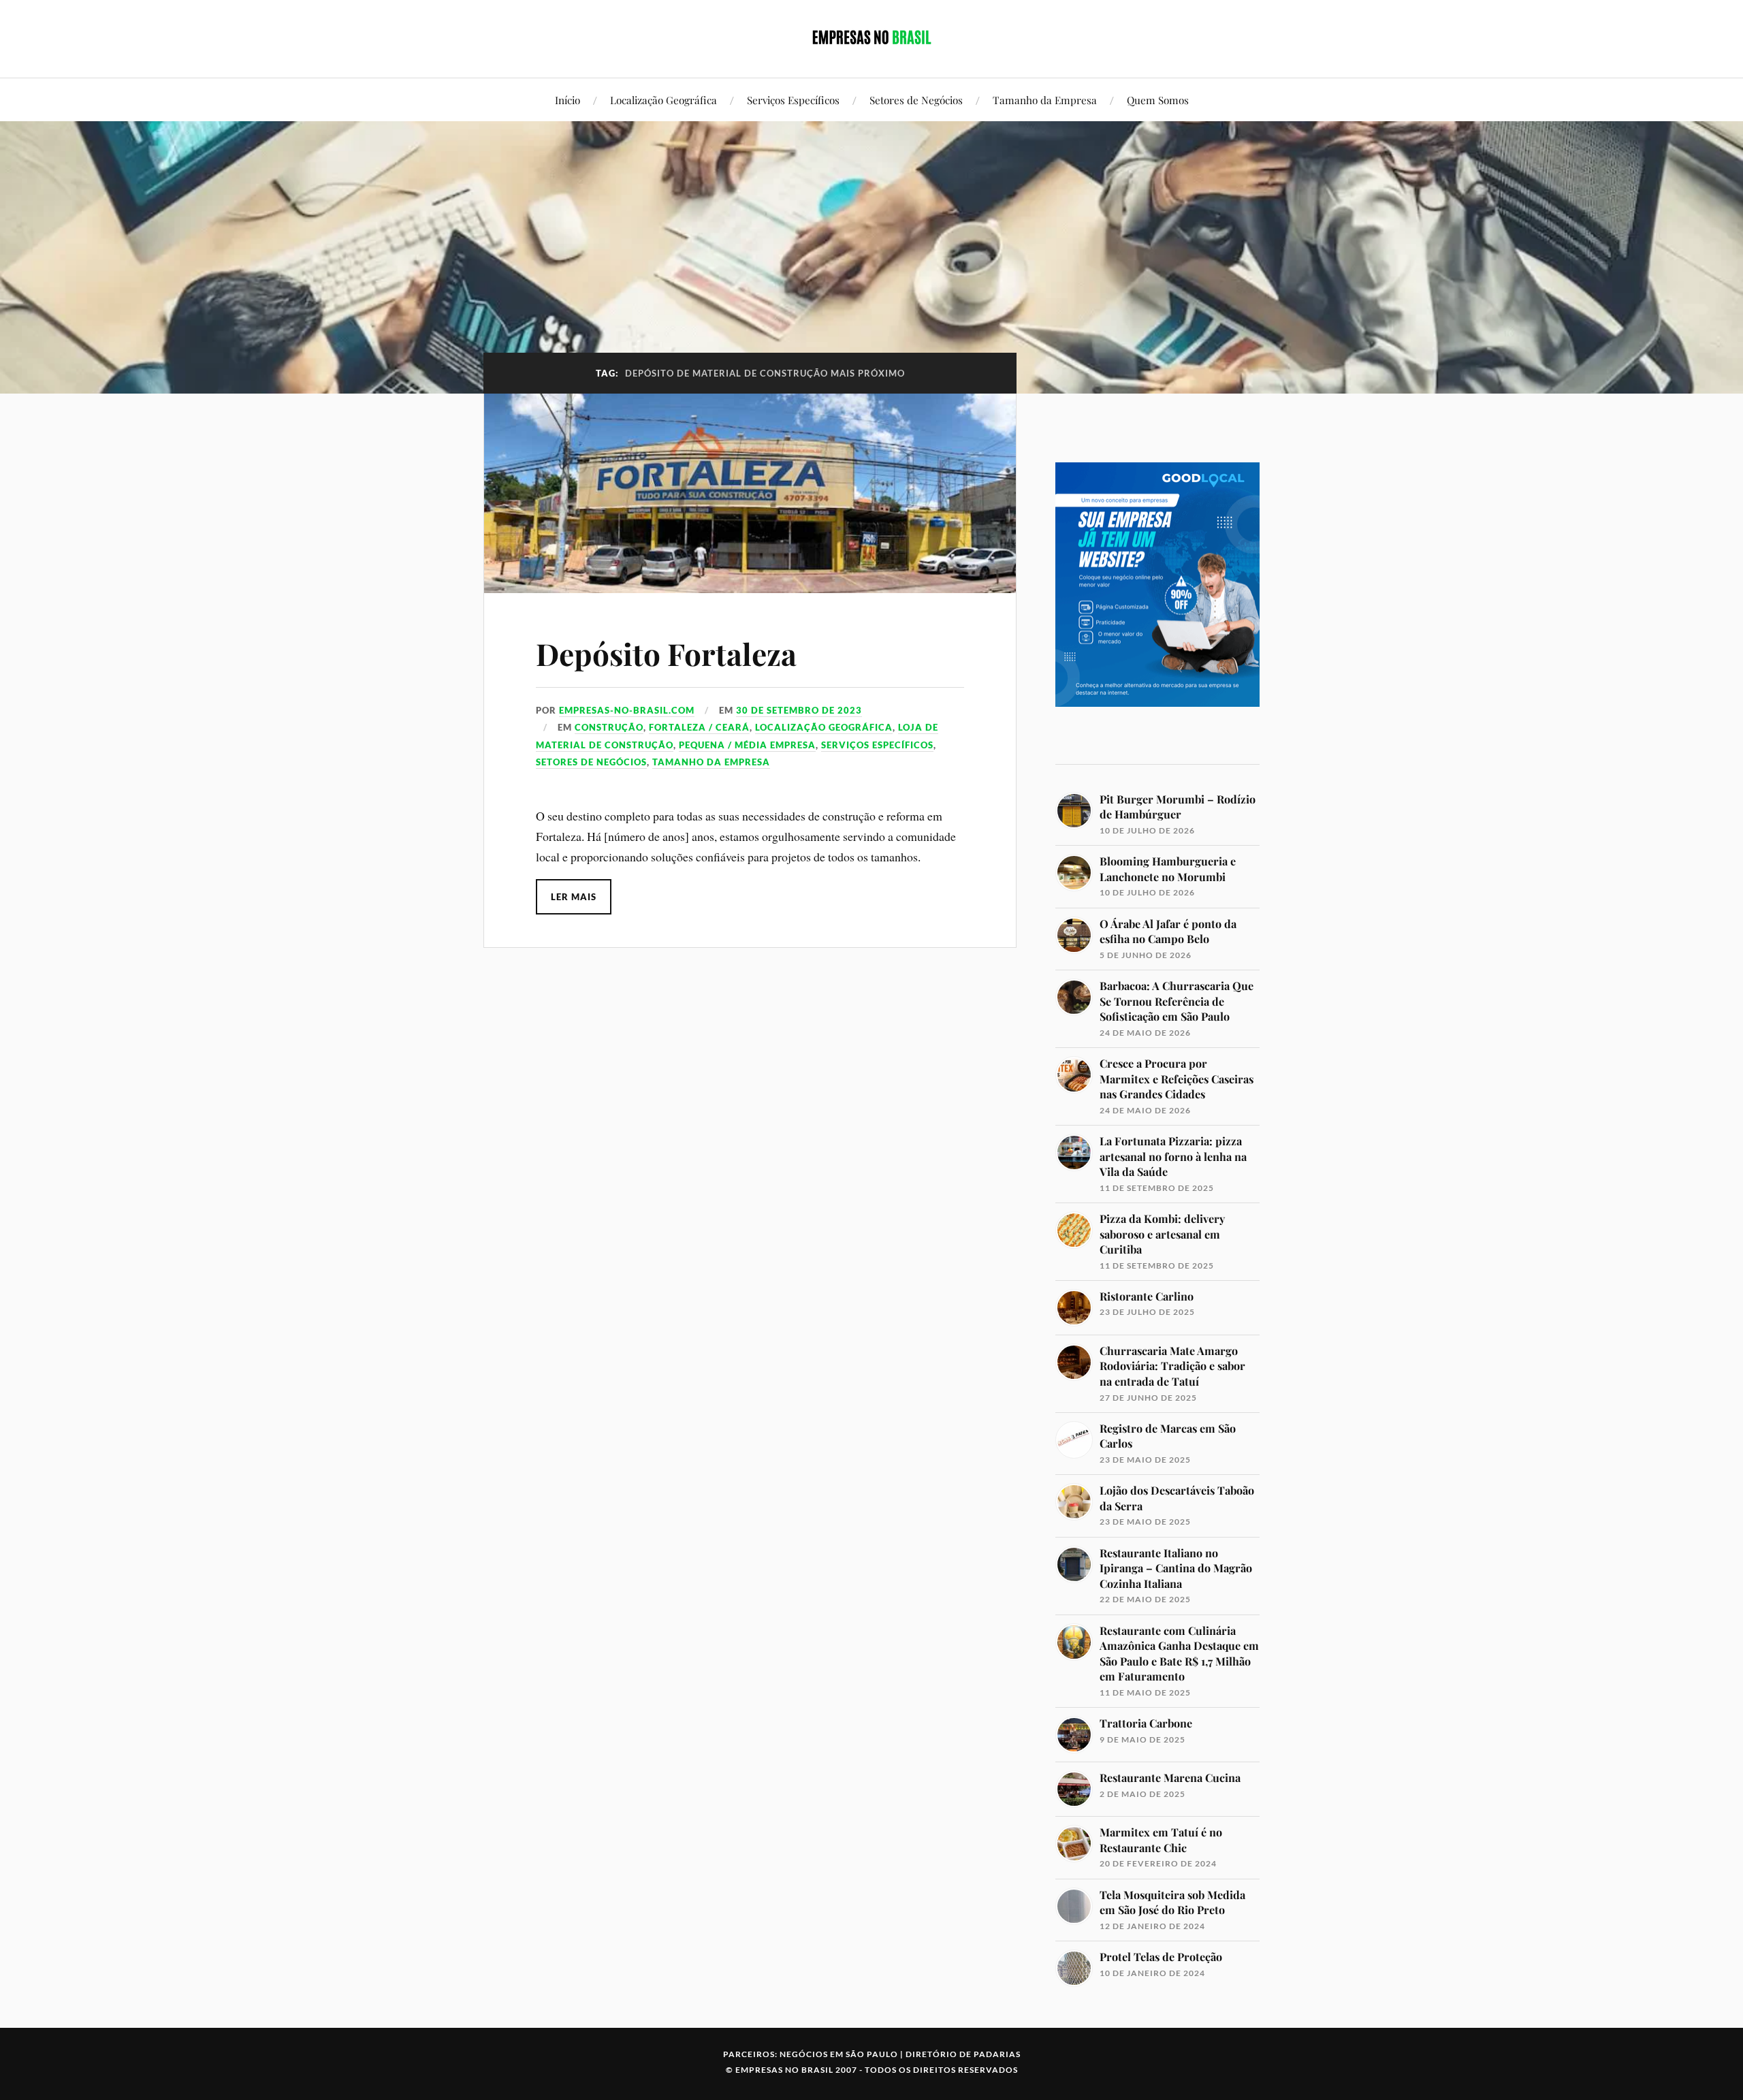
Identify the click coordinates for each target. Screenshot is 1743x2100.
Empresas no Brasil (784, 2070)
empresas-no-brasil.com (627, 710)
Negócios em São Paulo (839, 2054)
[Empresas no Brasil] (871, 37)
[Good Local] (1157, 730)
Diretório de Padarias (963, 2054)
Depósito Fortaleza (666, 653)
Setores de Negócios (916, 100)
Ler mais (574, 897)
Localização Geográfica (663, 100)
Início (567, 100)
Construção (609, 727)
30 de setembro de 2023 (799, 710)
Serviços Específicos (793, 100)
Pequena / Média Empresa (747, 745)
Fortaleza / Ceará (699, 727)
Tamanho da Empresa (1045, 100)
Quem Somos (1158, 100)
